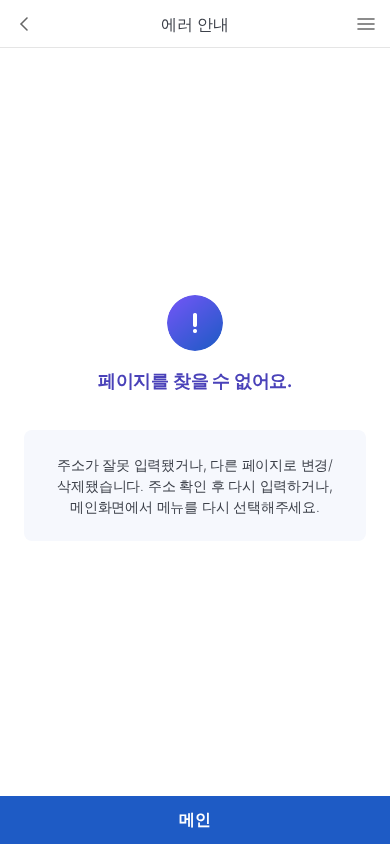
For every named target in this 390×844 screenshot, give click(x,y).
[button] (24, 24)
